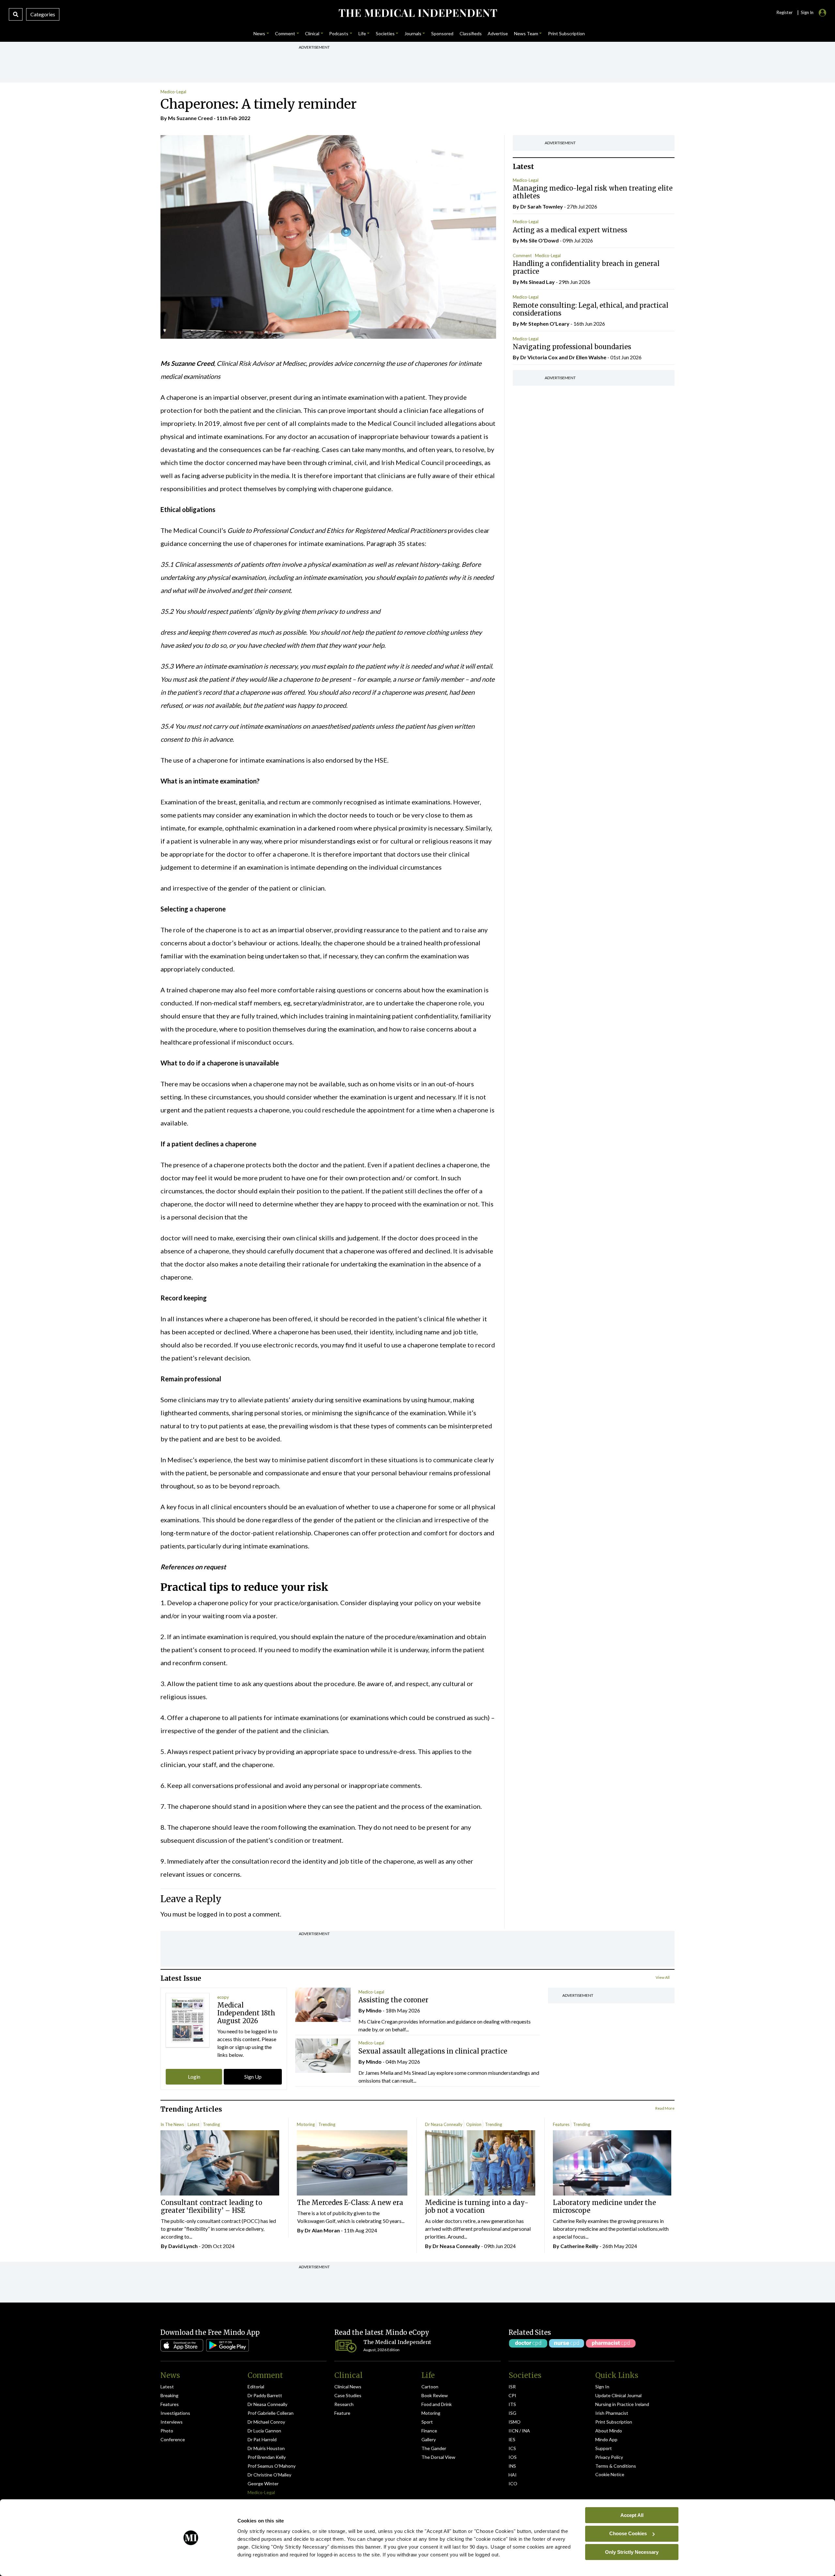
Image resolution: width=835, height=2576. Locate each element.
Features (561, 2124)
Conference (173, 2439)
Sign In (602, 2387)
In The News (172, 2124)
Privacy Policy (609, 2457)
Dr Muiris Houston (266, 2448)
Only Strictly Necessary (632, 2552)
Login (194, 2077)
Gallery (429, 2439)
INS (512, 2466)
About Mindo (609, 2431)
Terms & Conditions (616, 2466)
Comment (522, 256)
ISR (512, 2387)
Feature (342, 2413)
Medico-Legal (173, 92)
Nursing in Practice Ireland (622, 2404)
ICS (512, 2448)
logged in (211, 1914)
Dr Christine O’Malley (269, 2475)
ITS (512, 2404)
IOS (513, 2457)
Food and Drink (437, 2404)
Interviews (172, 2422)
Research (344, 2404)
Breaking (169, 2395)
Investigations (175, 2413)
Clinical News (348, 2387)
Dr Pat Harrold (262, 2439)
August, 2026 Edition (381, 2350)
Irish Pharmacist (612, 2413)
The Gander (434, 2448)
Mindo (374, 2010)
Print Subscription (614, 2422)
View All (663, 1977)
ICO (513, 2483)
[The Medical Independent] (417, 13)
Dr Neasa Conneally (444, 2124)
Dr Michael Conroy (266, 2422)
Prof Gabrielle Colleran (271, 2413)
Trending (211, 2124)
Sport (427, 2422)
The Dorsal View (438, 2457)
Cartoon (430, 2387)
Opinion (474, 2124)
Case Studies (348, 2395)
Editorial (256, 2387)
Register (784, 12)
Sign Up (253, 2077)
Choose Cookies (628, 2533)
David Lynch (183, 2246)
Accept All (632, 2515)
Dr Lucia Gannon (264, 2431)
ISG (512, 2413)
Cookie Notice (610, 2474)
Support (604, 2448)
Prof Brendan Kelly (267, 2457)
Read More (665, 2108)
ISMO (515, 2422)
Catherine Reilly (579, 2246)
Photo (167, 2431)
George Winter (263, 2483)
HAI (513, 2475)
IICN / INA (519, 2431)
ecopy (223, 1997)
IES (512, 2439)
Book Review (435, 2395)
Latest (193, 2124)
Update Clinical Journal (618, 2395)
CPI (512, 2395)
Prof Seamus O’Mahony (272, 2466)
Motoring (306, 2124)
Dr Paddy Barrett (265, 2395)
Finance (429, 2431)
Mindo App (606, 2439)
